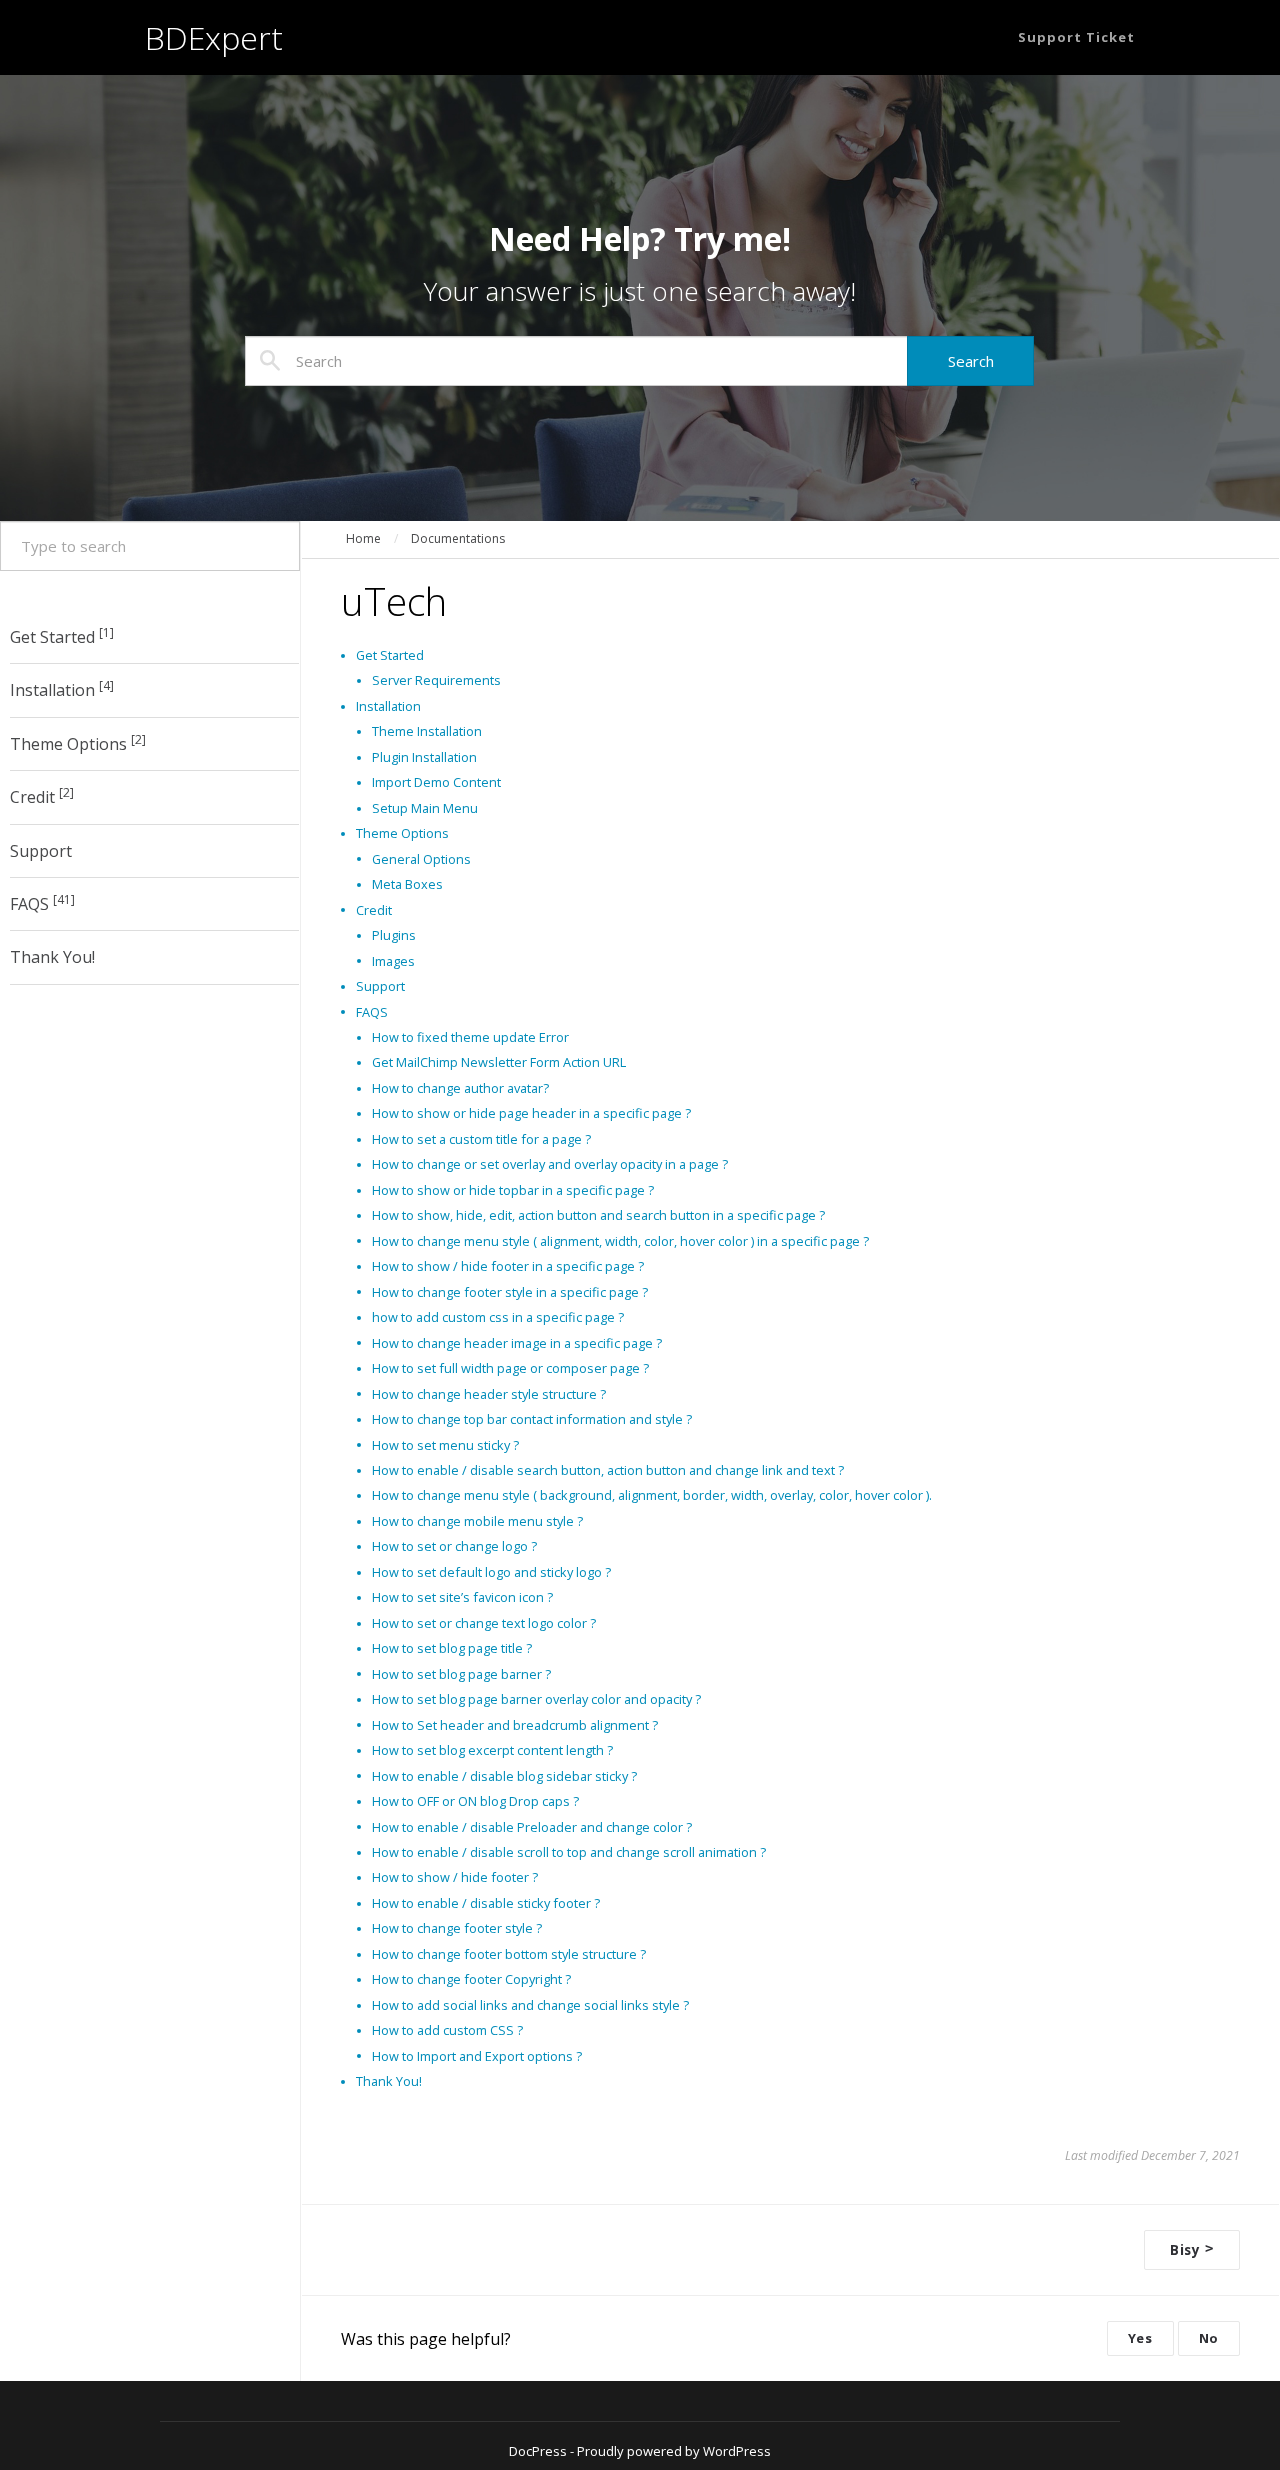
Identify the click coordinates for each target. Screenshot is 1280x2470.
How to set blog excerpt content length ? (492, 1750)
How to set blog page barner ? (461, 1674)
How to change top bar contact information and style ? (532, 1419)
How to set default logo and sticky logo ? (491, 1572)
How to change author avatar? (460, 1088)
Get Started (62, 636)
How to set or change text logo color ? (484, 1623)
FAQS (42, 903)
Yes (1140, 2338)
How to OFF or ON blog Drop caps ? (475, 1801)
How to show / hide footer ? (455, 1877)
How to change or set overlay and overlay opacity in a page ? (550, 1164)
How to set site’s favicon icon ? (462, 1597)
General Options (421, 859)
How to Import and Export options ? (477, 2056)
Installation (62, 690)
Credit (42, 796)
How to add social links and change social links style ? (530, 2005)
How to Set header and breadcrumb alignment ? (515, 1725)
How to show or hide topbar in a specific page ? (513, 1190)
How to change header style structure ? (489, 1394)
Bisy (1192, 2249)
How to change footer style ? (457, 1928)
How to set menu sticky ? (445, 1445)
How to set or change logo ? (454, 1546)
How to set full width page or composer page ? (510, 1368)
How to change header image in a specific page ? (517, 1343)
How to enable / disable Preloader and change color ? (532, 1827)
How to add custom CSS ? (447, 2030)
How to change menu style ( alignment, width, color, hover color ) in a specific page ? (620, 1241)
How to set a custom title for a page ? (481, 1139)
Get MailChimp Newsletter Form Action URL (499, 1062)
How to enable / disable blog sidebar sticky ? (504, 1776)
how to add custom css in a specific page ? (498, 1317)
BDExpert (214, 37)
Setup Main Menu (425, 808)
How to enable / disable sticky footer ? (486, 1903)
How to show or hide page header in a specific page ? (531, 1113)
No (1209, 2338)
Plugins (394, 935)
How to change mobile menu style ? (477, 1521)
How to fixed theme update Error (470, 1037)
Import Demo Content (436, 782)
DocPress (538, 2451)
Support (41, 851)
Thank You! (52, 958)
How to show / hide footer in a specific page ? (508, 1266)
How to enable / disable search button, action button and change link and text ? (608, 1470)
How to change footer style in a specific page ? (510, 1292)
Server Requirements (436, 680)
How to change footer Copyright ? (471, 1979)
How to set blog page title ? (452, 1648)
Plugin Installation (424, 757)
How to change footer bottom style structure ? (509, 1954)
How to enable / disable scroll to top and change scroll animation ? (569, 1852)
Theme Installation (427, 731)
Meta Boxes (407, 884)
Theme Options (78, 743)
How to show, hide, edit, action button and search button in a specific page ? (598, 1215)
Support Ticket (1076, 37)
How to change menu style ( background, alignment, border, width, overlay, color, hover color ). (652, 1495)
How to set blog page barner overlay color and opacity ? (536, 1699)
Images (393, 961)
